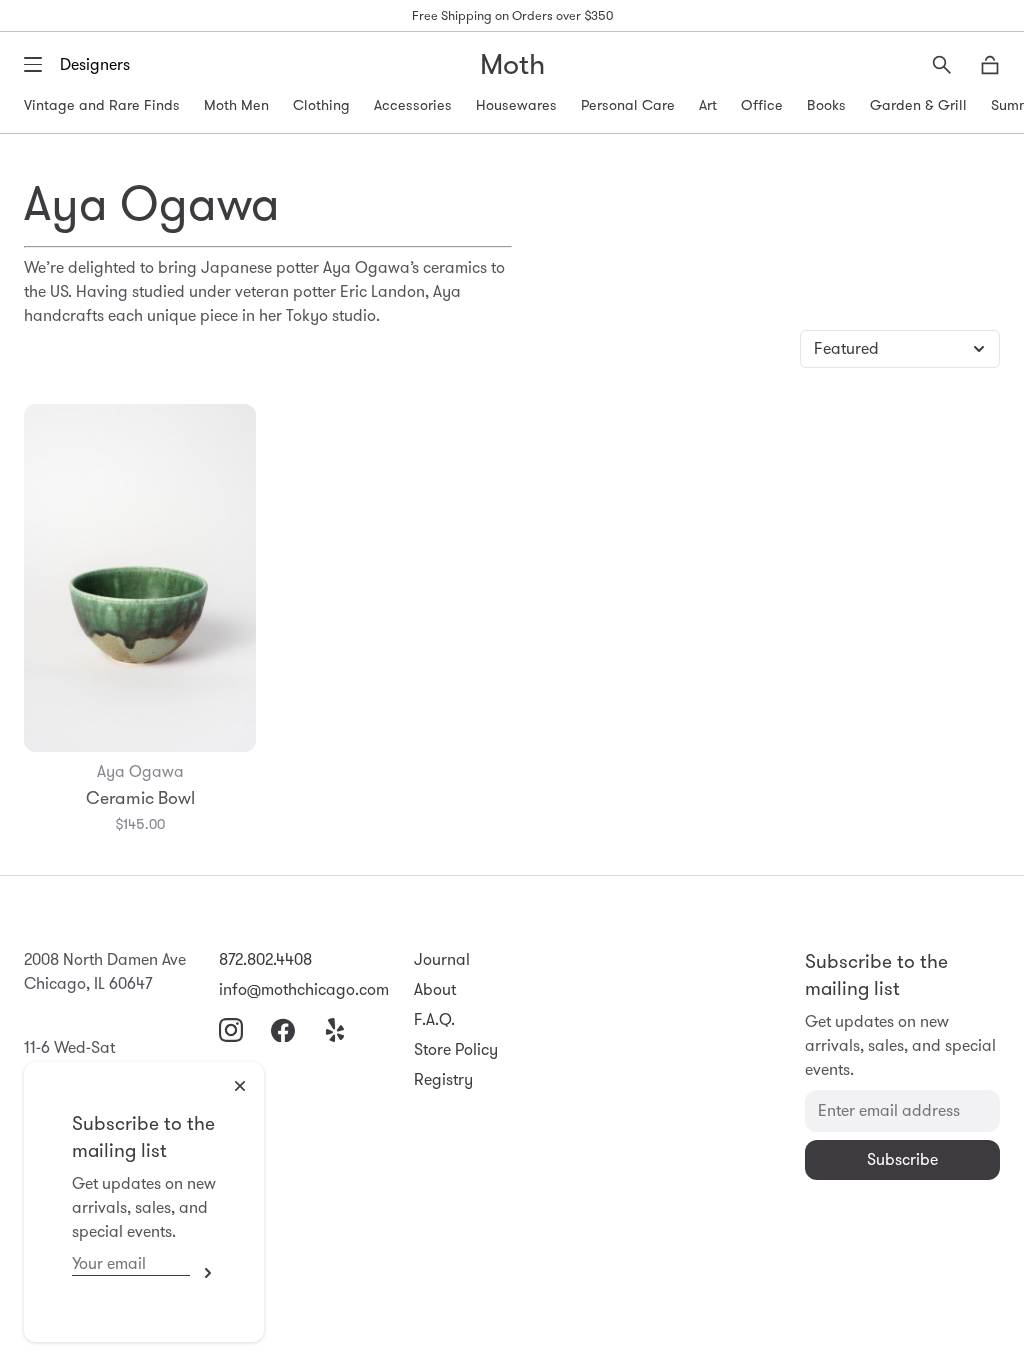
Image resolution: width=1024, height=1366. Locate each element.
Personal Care (628, 105)
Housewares (516, 105)
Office (762, 105)
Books (826, 105)
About (435, 989)
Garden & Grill (918, 105)
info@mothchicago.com (304, 989)
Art (708, 105)
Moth (512, 64)
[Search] (942, 65)
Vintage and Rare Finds (102, 105)
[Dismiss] (240, 1086)
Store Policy (456, 1049)
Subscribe (203, 1273)
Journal (442, 959)
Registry (443, 1079)
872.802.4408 (265, 959)
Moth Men (236, 105)
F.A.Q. (434, 1019)
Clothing (321, 105)
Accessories (413, 105)
